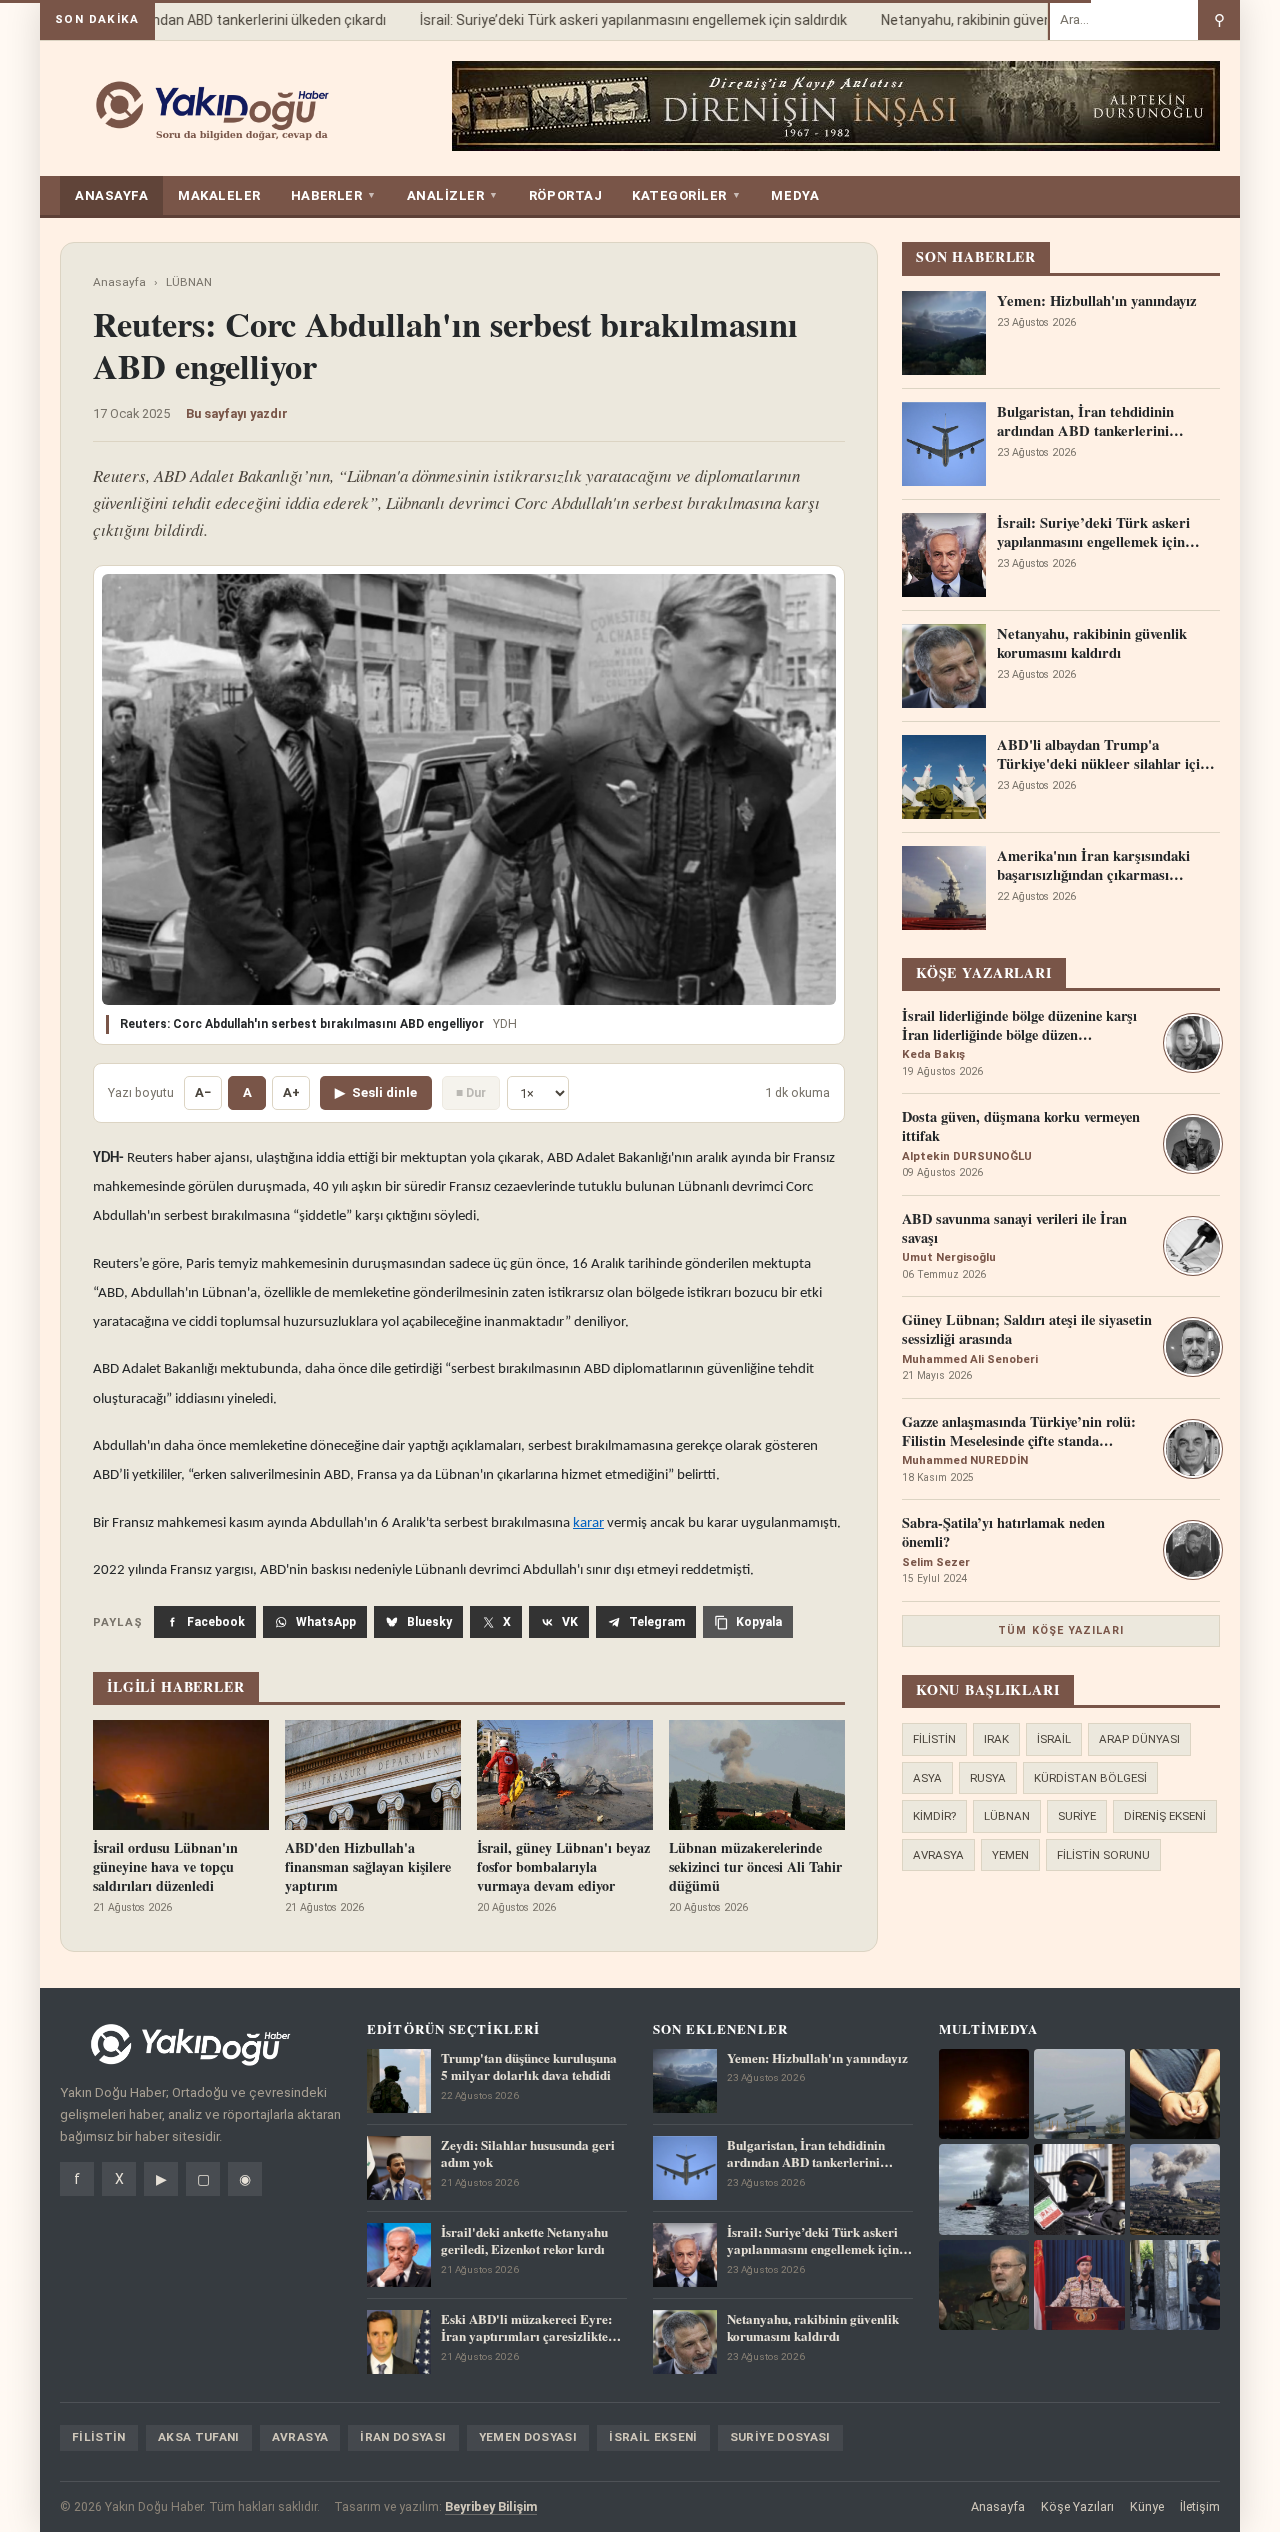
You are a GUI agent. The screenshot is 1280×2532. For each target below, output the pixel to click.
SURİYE (1077, 1816)
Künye (1147, 2506)
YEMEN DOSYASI (528, 2437)
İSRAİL (1054, 1739)
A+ (291, 1092)
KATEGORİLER (686, 195)
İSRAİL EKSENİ (653, 2437)
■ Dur (471, 1092)
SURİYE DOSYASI (780, 2437)
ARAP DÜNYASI (1139, 1739)
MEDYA (795, 195)
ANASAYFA (111, 195)
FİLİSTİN (934, 1739)
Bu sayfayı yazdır (237, 413)
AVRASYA (938, 1855)
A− (203, 1092)
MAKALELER (219, 195)
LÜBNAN (189, 282)
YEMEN (1010, 1855)
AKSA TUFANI (199, 2437)
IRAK (996, 1739)
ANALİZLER (453, 195)
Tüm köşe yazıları (1061, 1630)
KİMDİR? (934, 1816)
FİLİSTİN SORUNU (1103, 1855)
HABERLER (334, 195)
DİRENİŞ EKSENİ (1165, 1816)
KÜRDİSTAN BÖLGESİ (1090, 1778)
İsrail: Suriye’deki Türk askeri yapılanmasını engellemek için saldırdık (612, 20)
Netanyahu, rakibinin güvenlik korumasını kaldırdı (1013, 20)
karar (588, 1523)
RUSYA (988, 1778)
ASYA (927, 1778)
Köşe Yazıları (1077, 2506)
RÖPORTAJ (565, 195)
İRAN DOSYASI (403, 2437)
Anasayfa (119, 282)
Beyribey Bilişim (491, 2506)
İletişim (1200, 2506)
